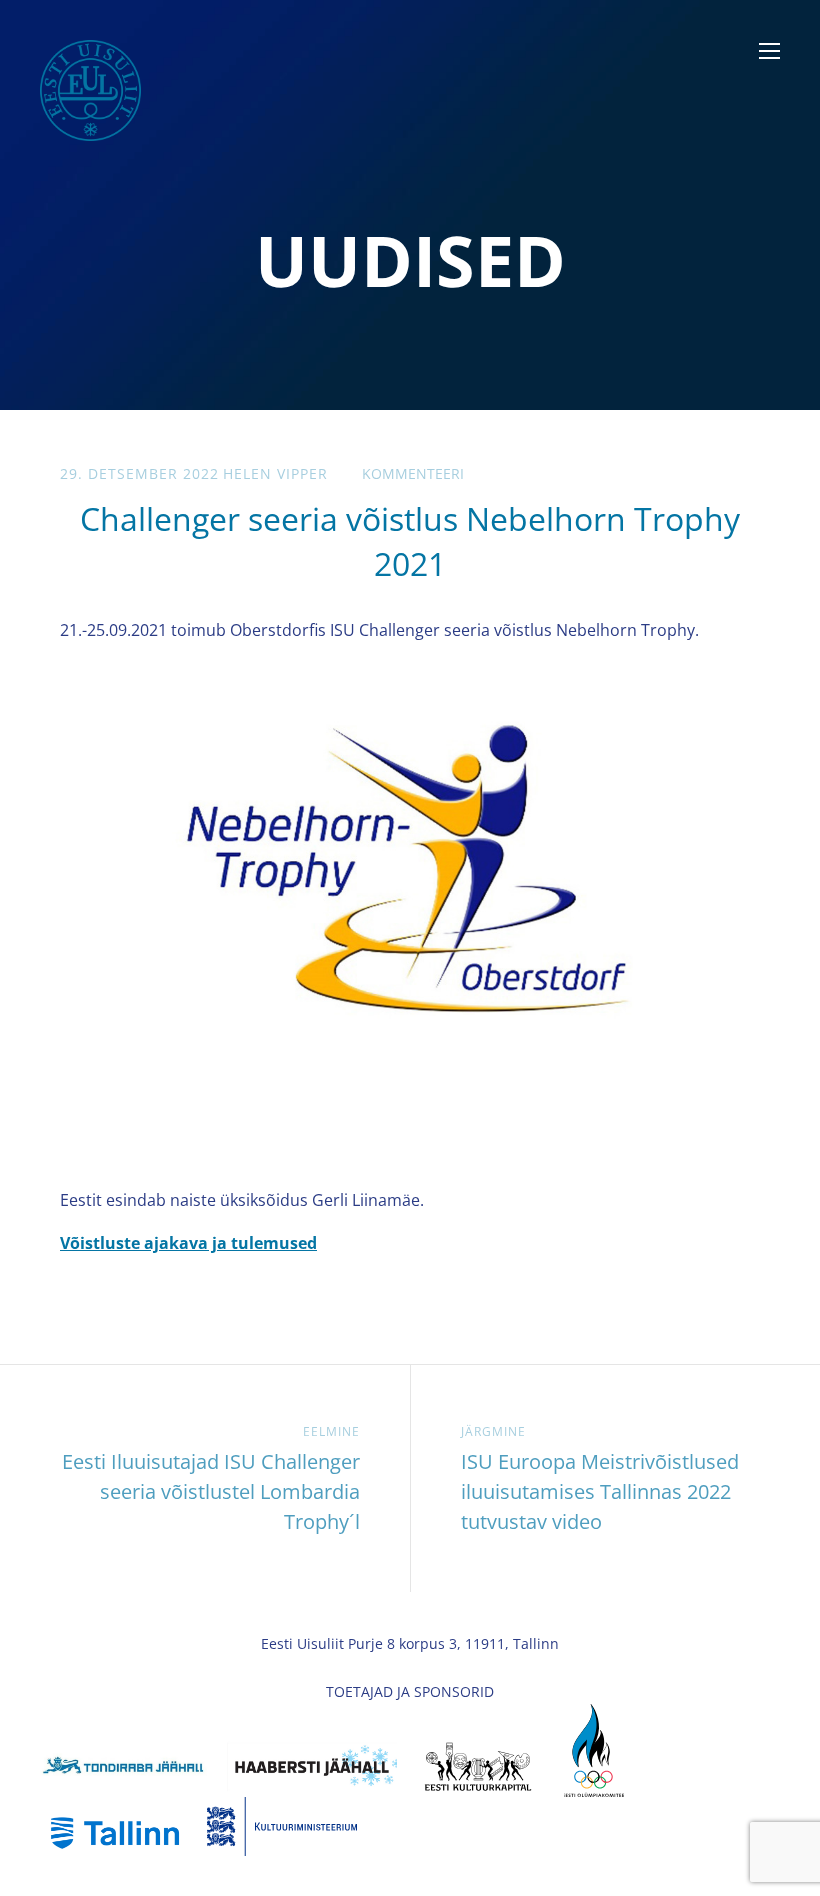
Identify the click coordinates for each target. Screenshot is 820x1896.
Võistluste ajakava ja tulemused (188, 1243)
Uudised (410, 260)
